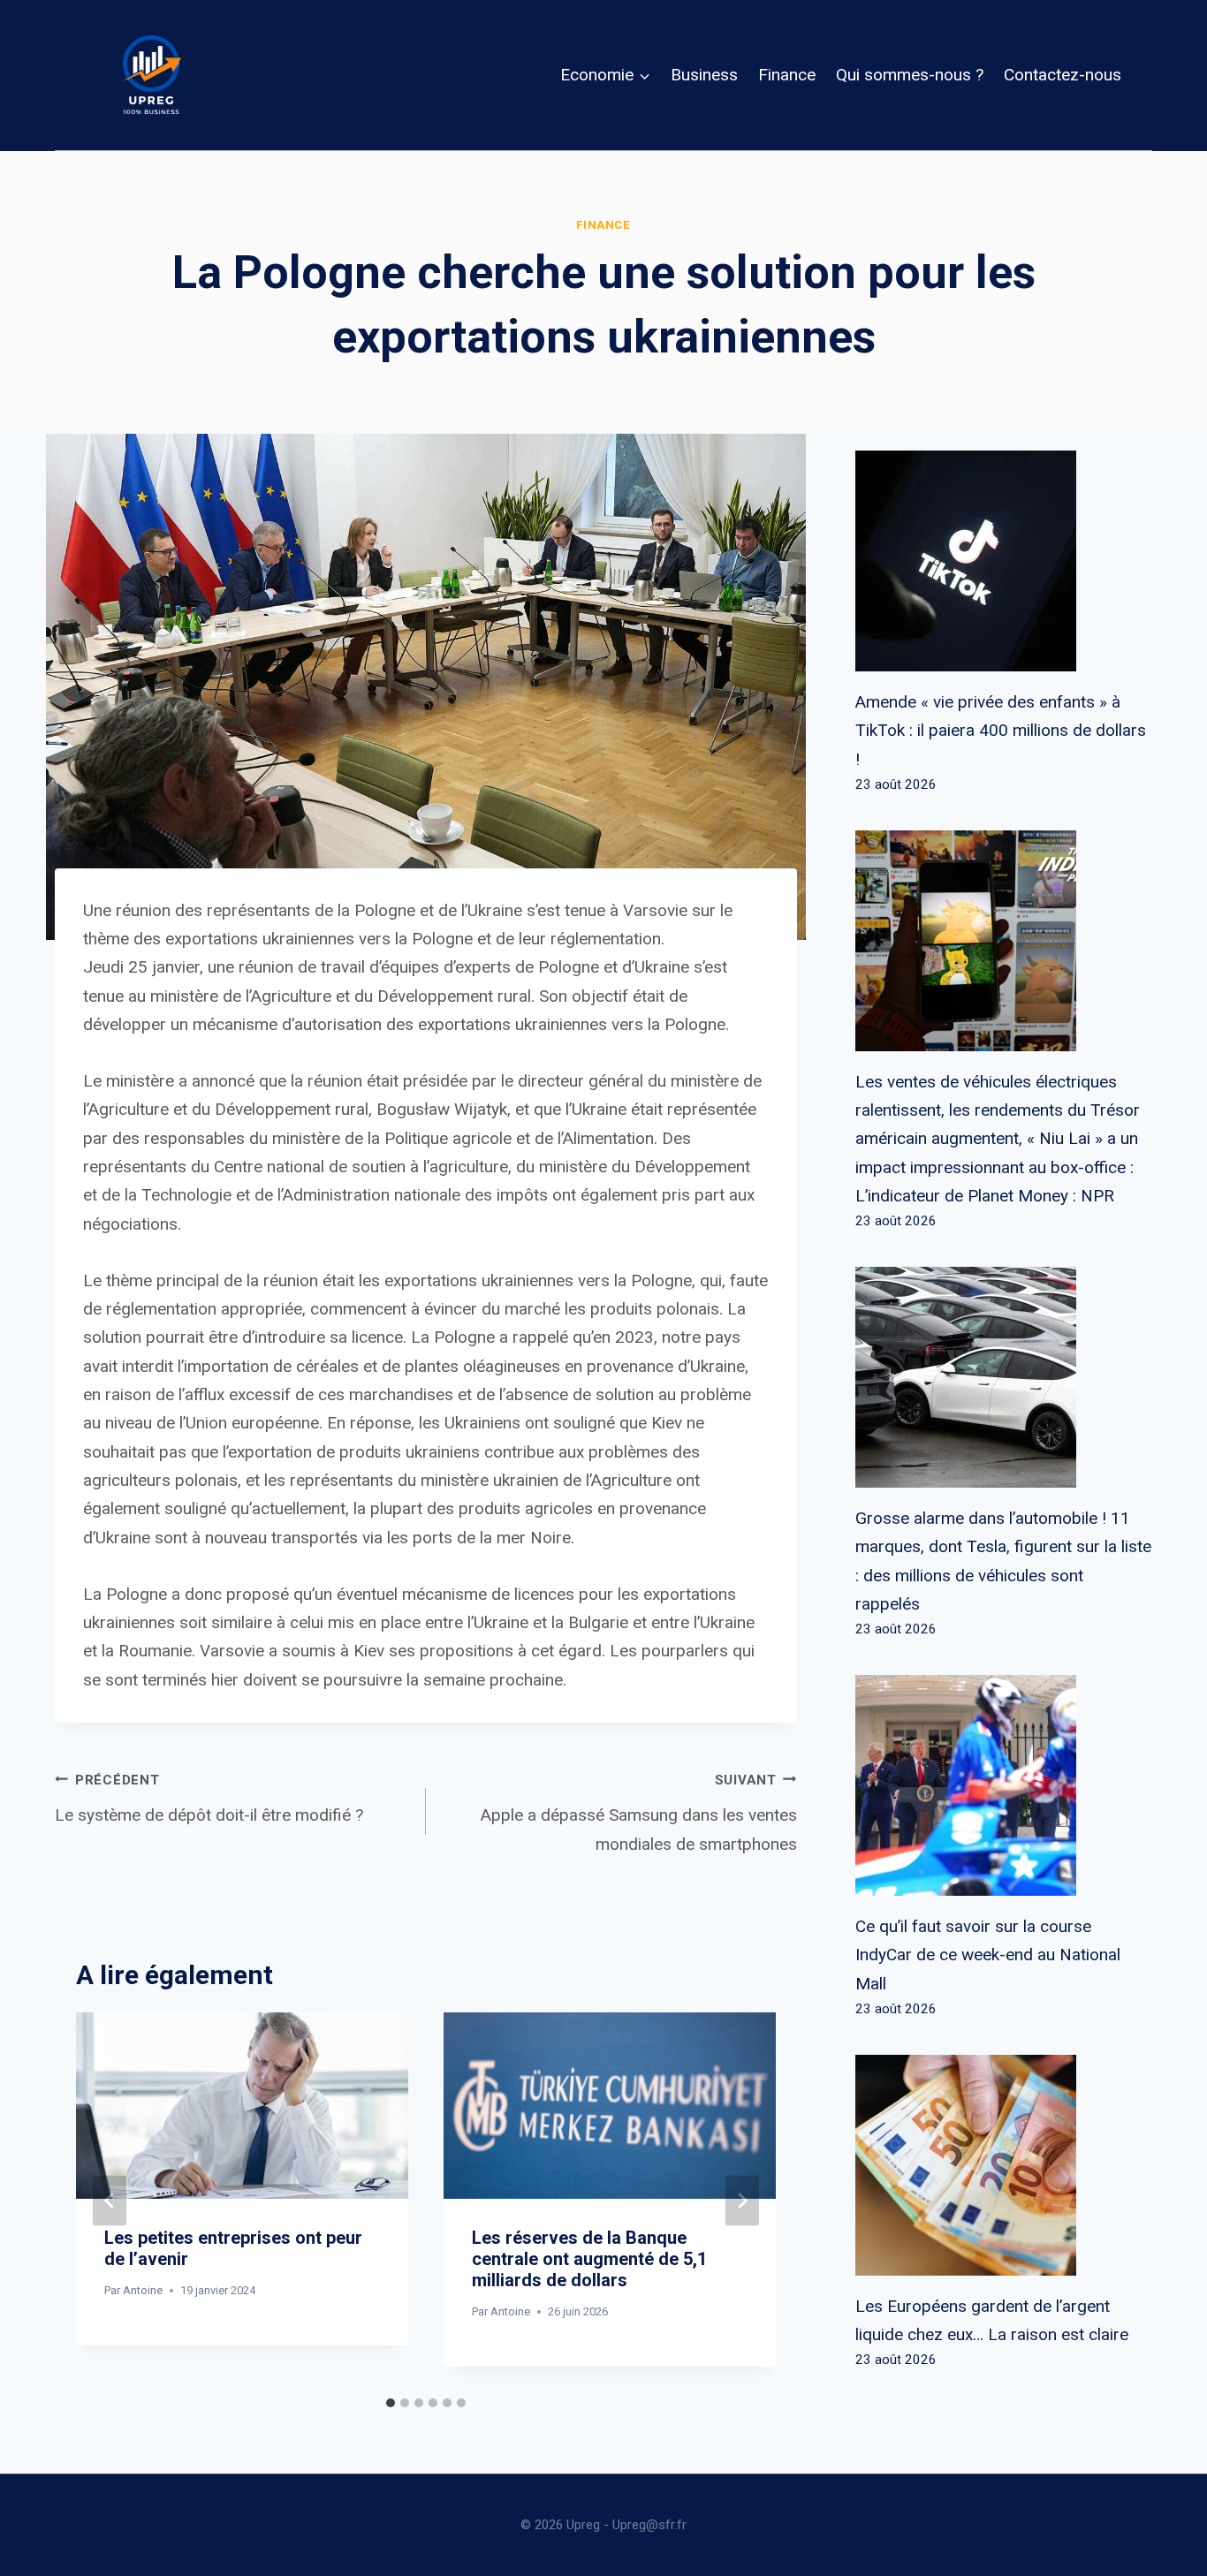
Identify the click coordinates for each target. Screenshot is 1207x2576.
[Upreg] (151, 75)
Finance (787, 75)
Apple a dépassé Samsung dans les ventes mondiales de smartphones (639, 1813)
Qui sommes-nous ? (910, 75)
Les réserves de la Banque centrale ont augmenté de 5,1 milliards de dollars (589, 2259)
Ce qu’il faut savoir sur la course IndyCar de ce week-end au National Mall (988, 1955)
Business (704, 75)
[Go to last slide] (110, 2200)
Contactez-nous (1063, 75)
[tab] (391, 2403)
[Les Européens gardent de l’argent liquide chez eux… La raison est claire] (1004, 2165)
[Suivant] (742, 2200)
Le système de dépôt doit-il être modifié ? (209, 1799)
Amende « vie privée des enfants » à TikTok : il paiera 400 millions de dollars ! (1001, 731)
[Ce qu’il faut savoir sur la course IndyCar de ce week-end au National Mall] (1004, 1785)
